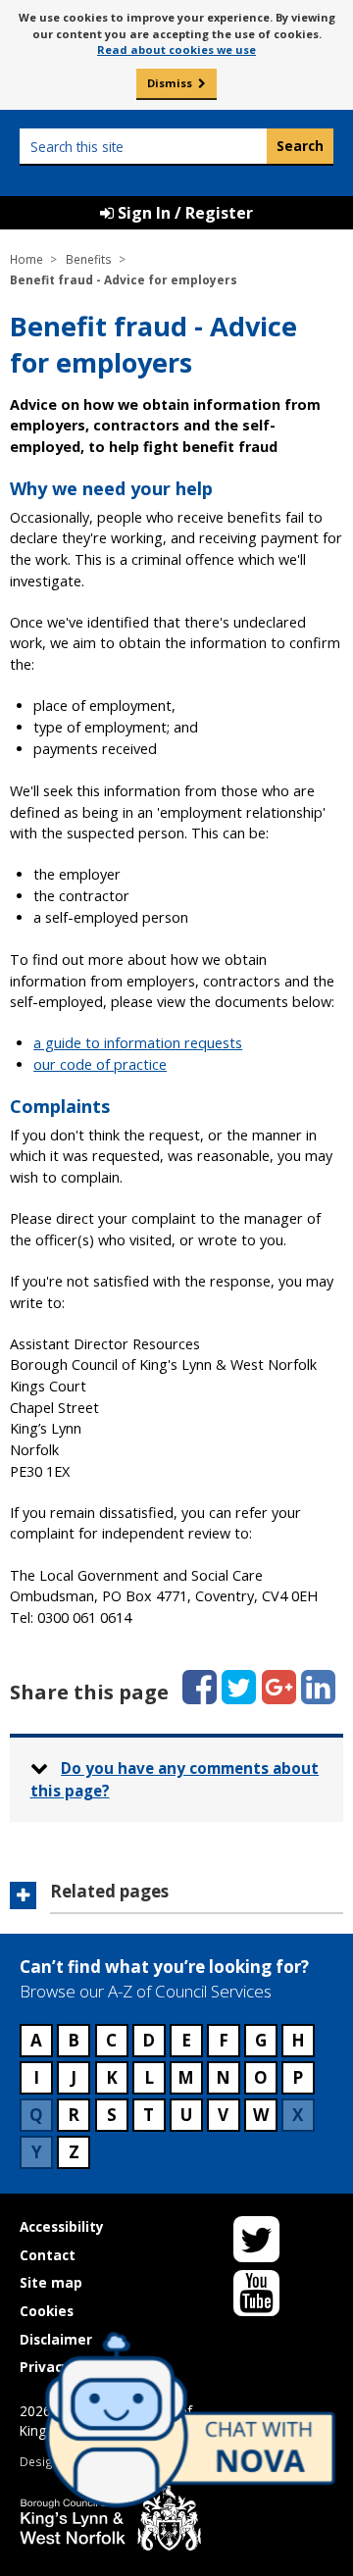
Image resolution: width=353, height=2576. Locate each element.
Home (26, 259)
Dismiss (170, 83)
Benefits (89, 259)
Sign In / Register (183, 213)
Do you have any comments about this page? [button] (175, 1779)
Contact (48, 2255)
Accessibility (62, 2226)
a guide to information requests (138, 1043)
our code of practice (100, 1064)
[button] (176, 1898)
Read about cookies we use (176, 50)
